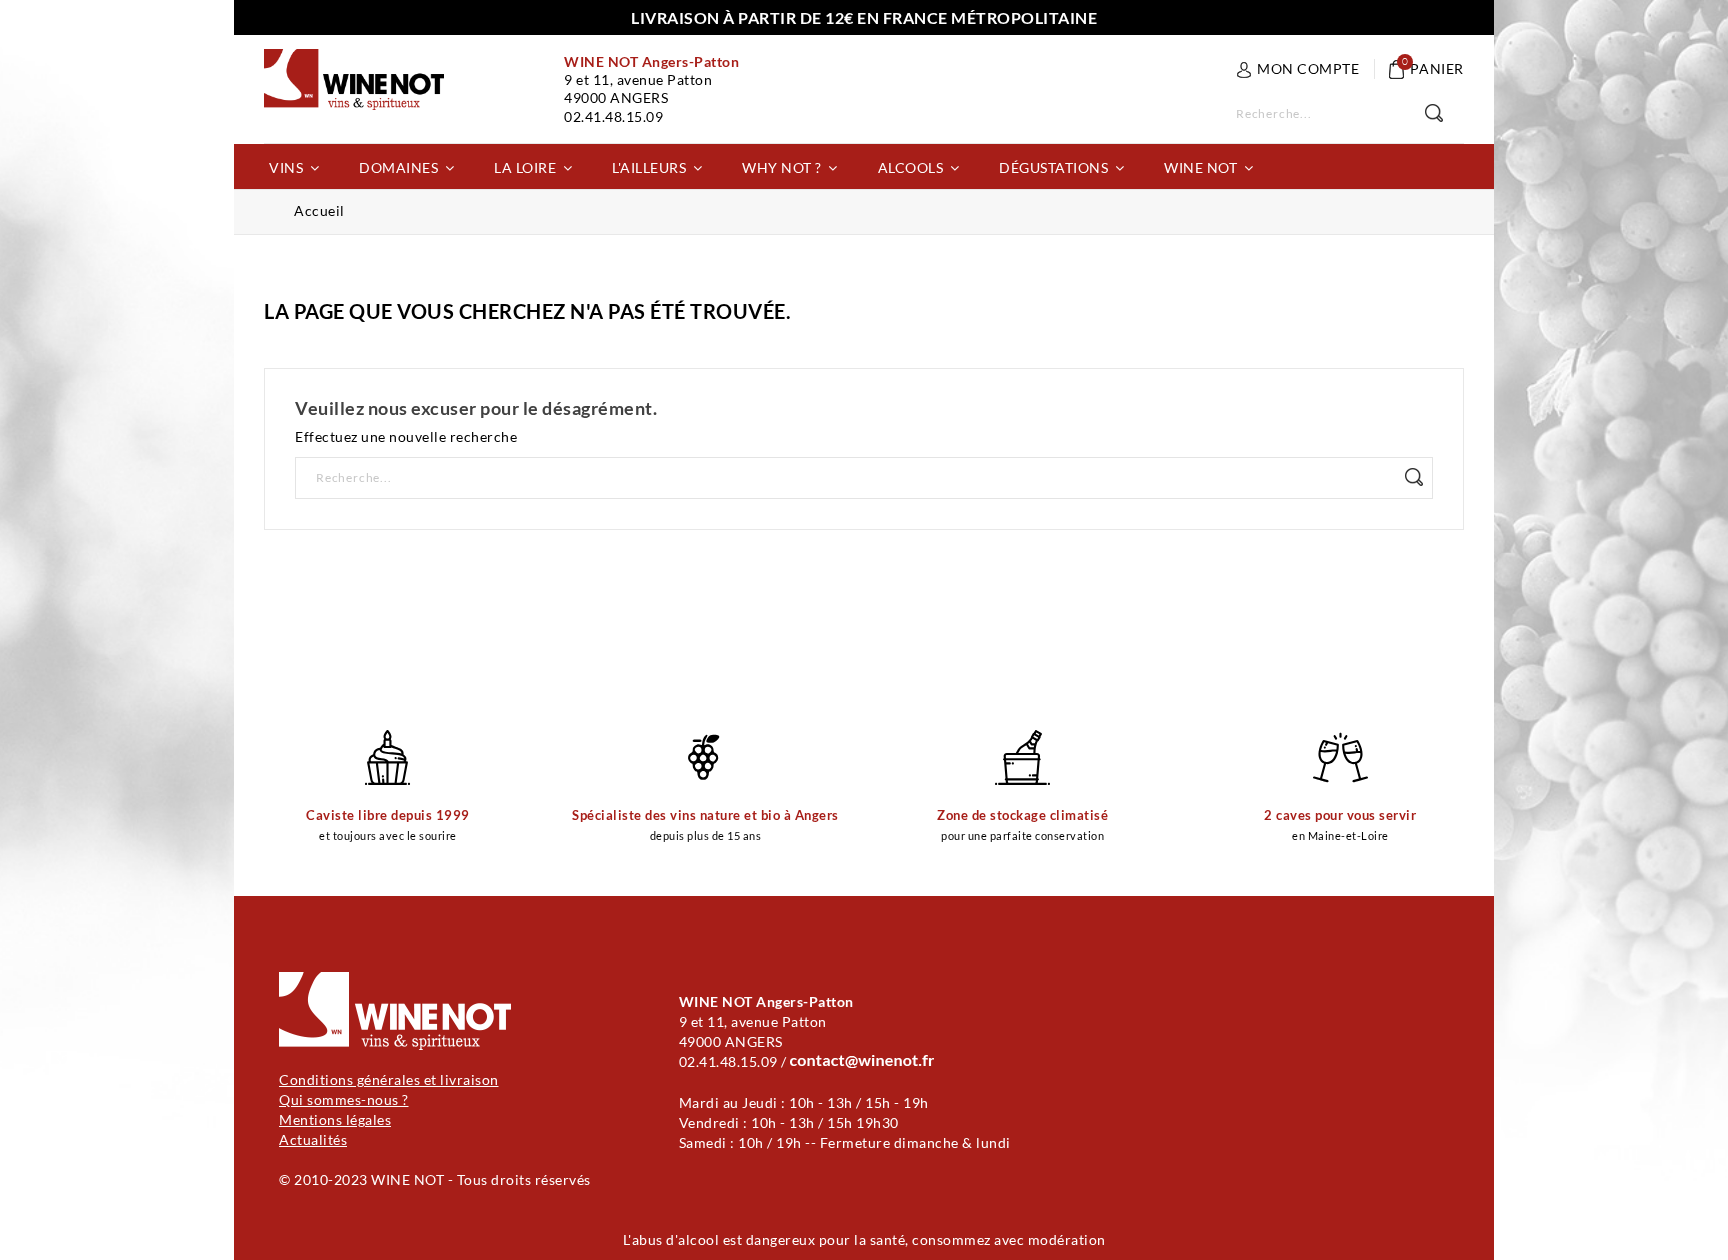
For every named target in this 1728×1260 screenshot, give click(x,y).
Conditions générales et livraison (389, 1079)
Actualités (313, 1139)
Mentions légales (335, 1119)
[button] (294, 166)
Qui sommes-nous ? (344, 1099)
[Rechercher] (1444, 114)
